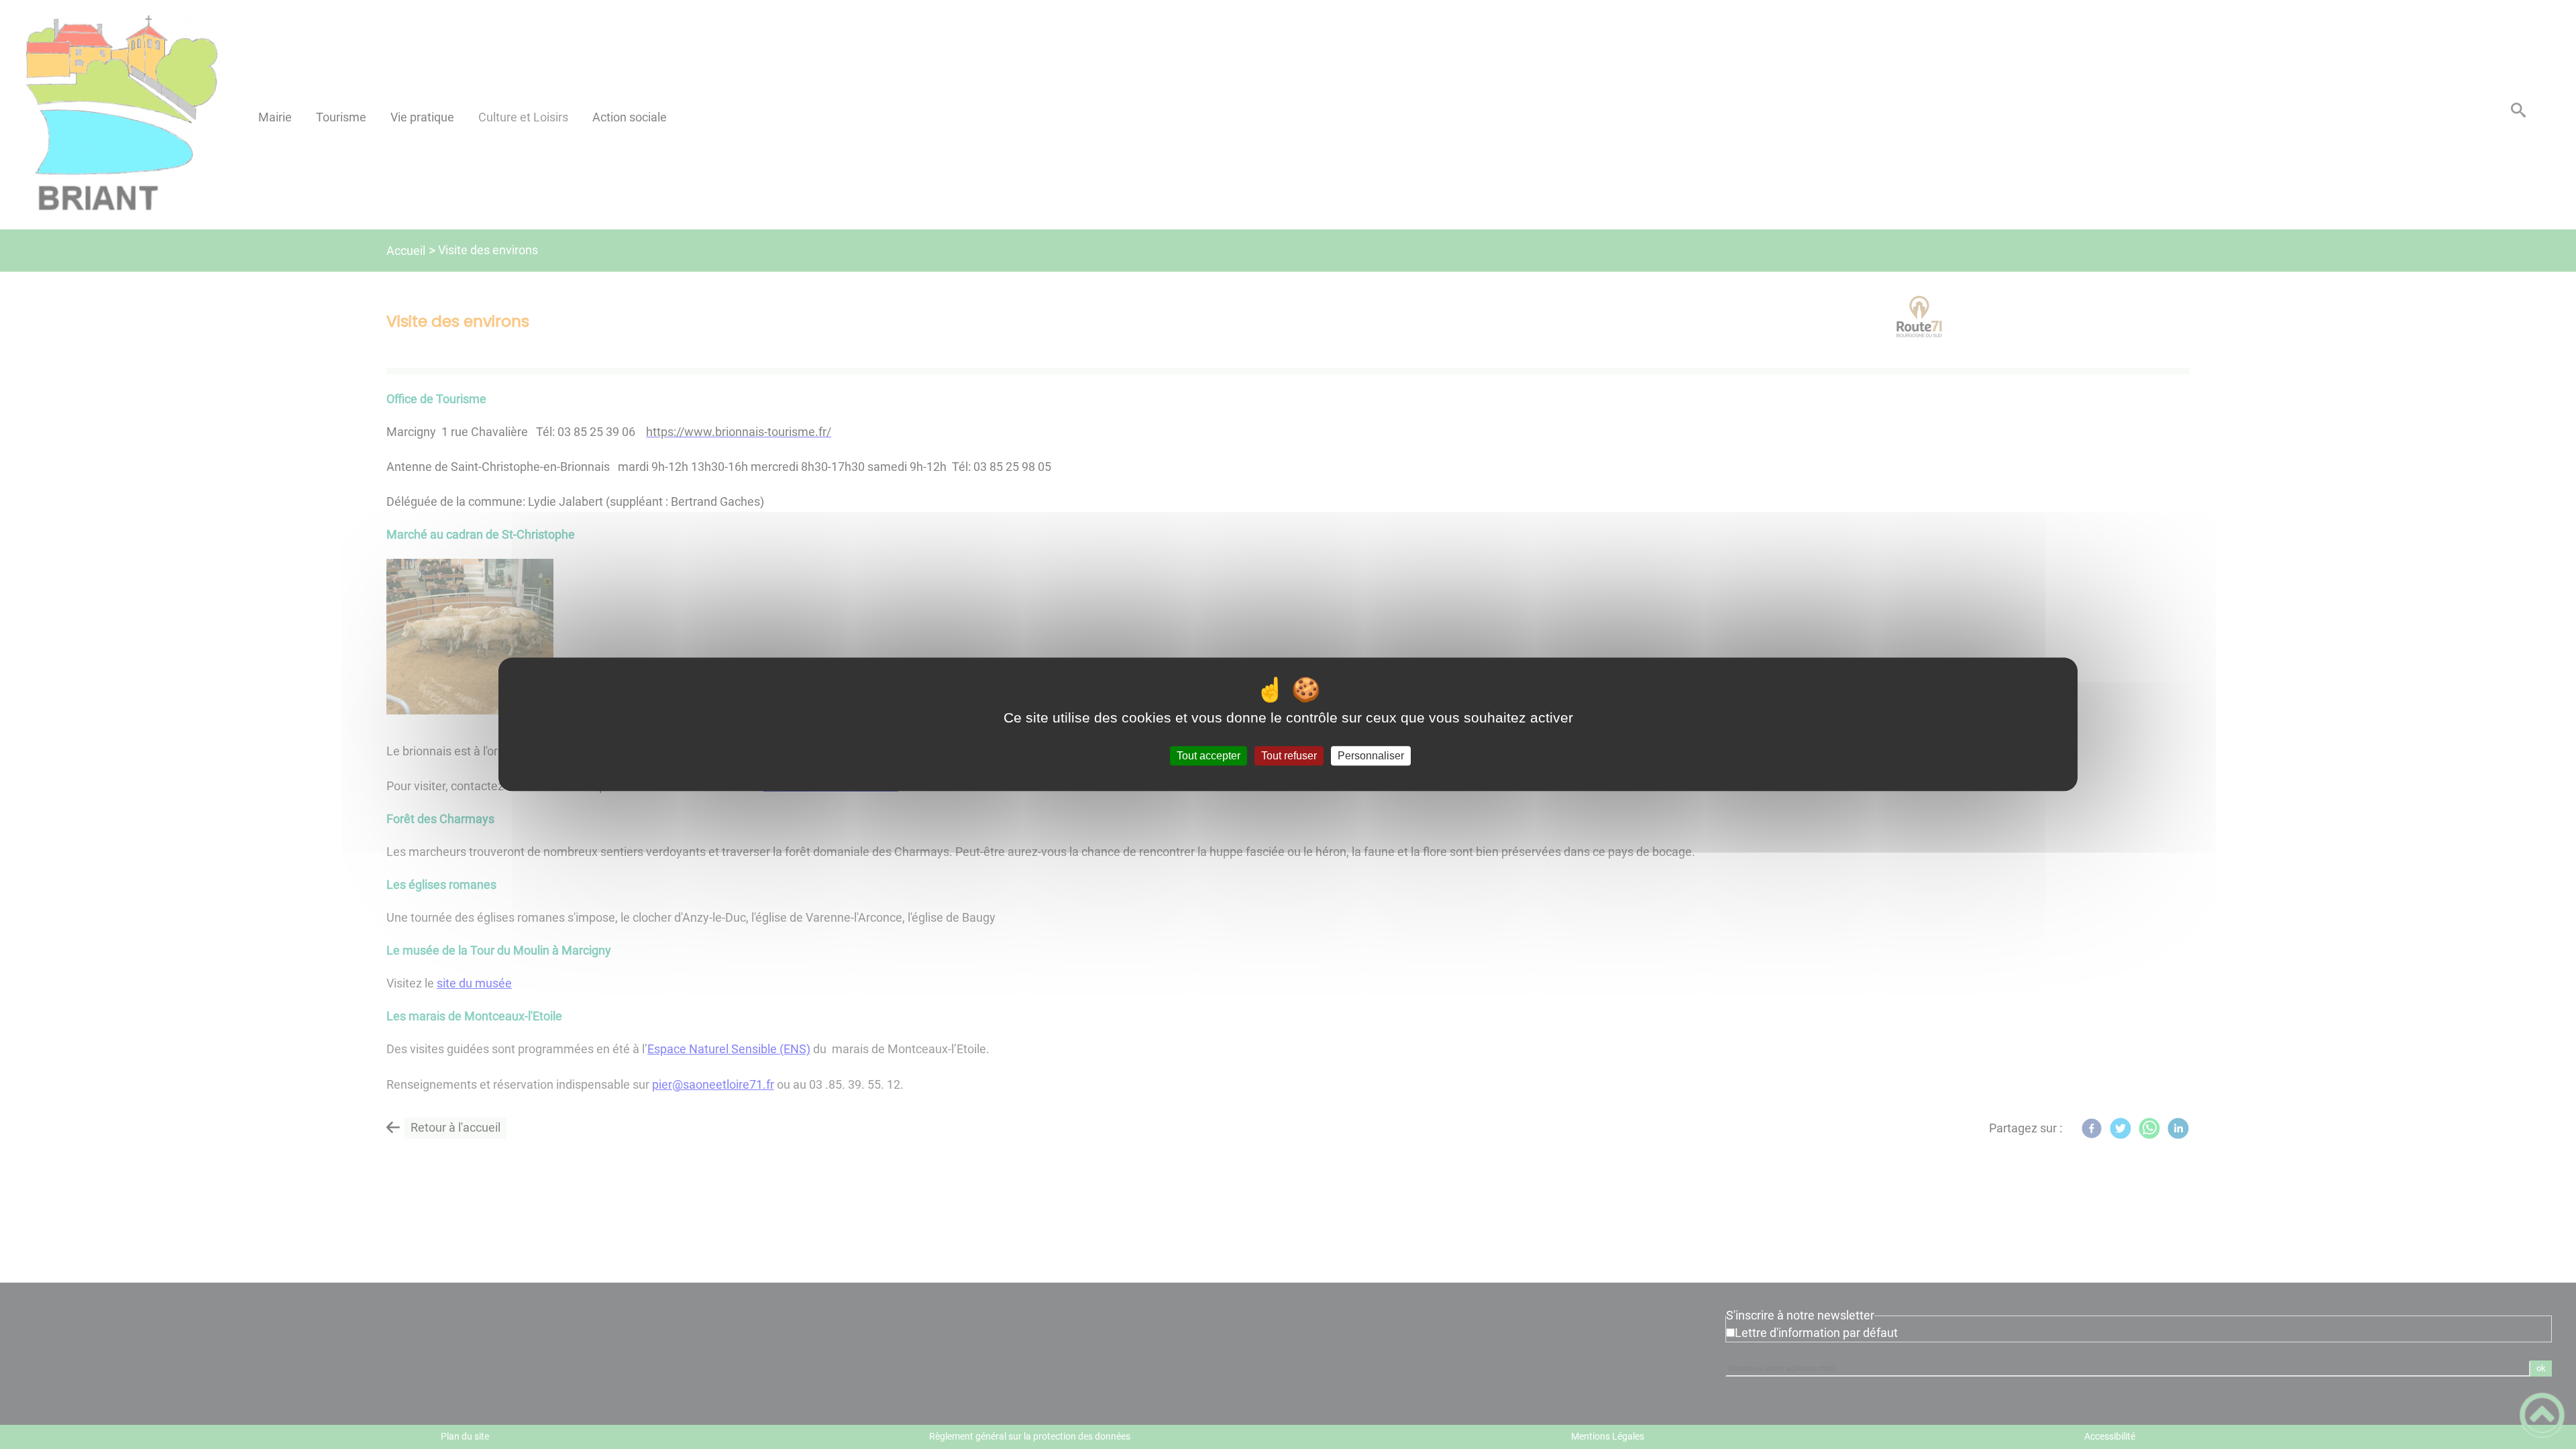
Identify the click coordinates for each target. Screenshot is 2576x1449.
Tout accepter (1209, 756)
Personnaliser (1371, 756)
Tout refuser (1289, 756)
